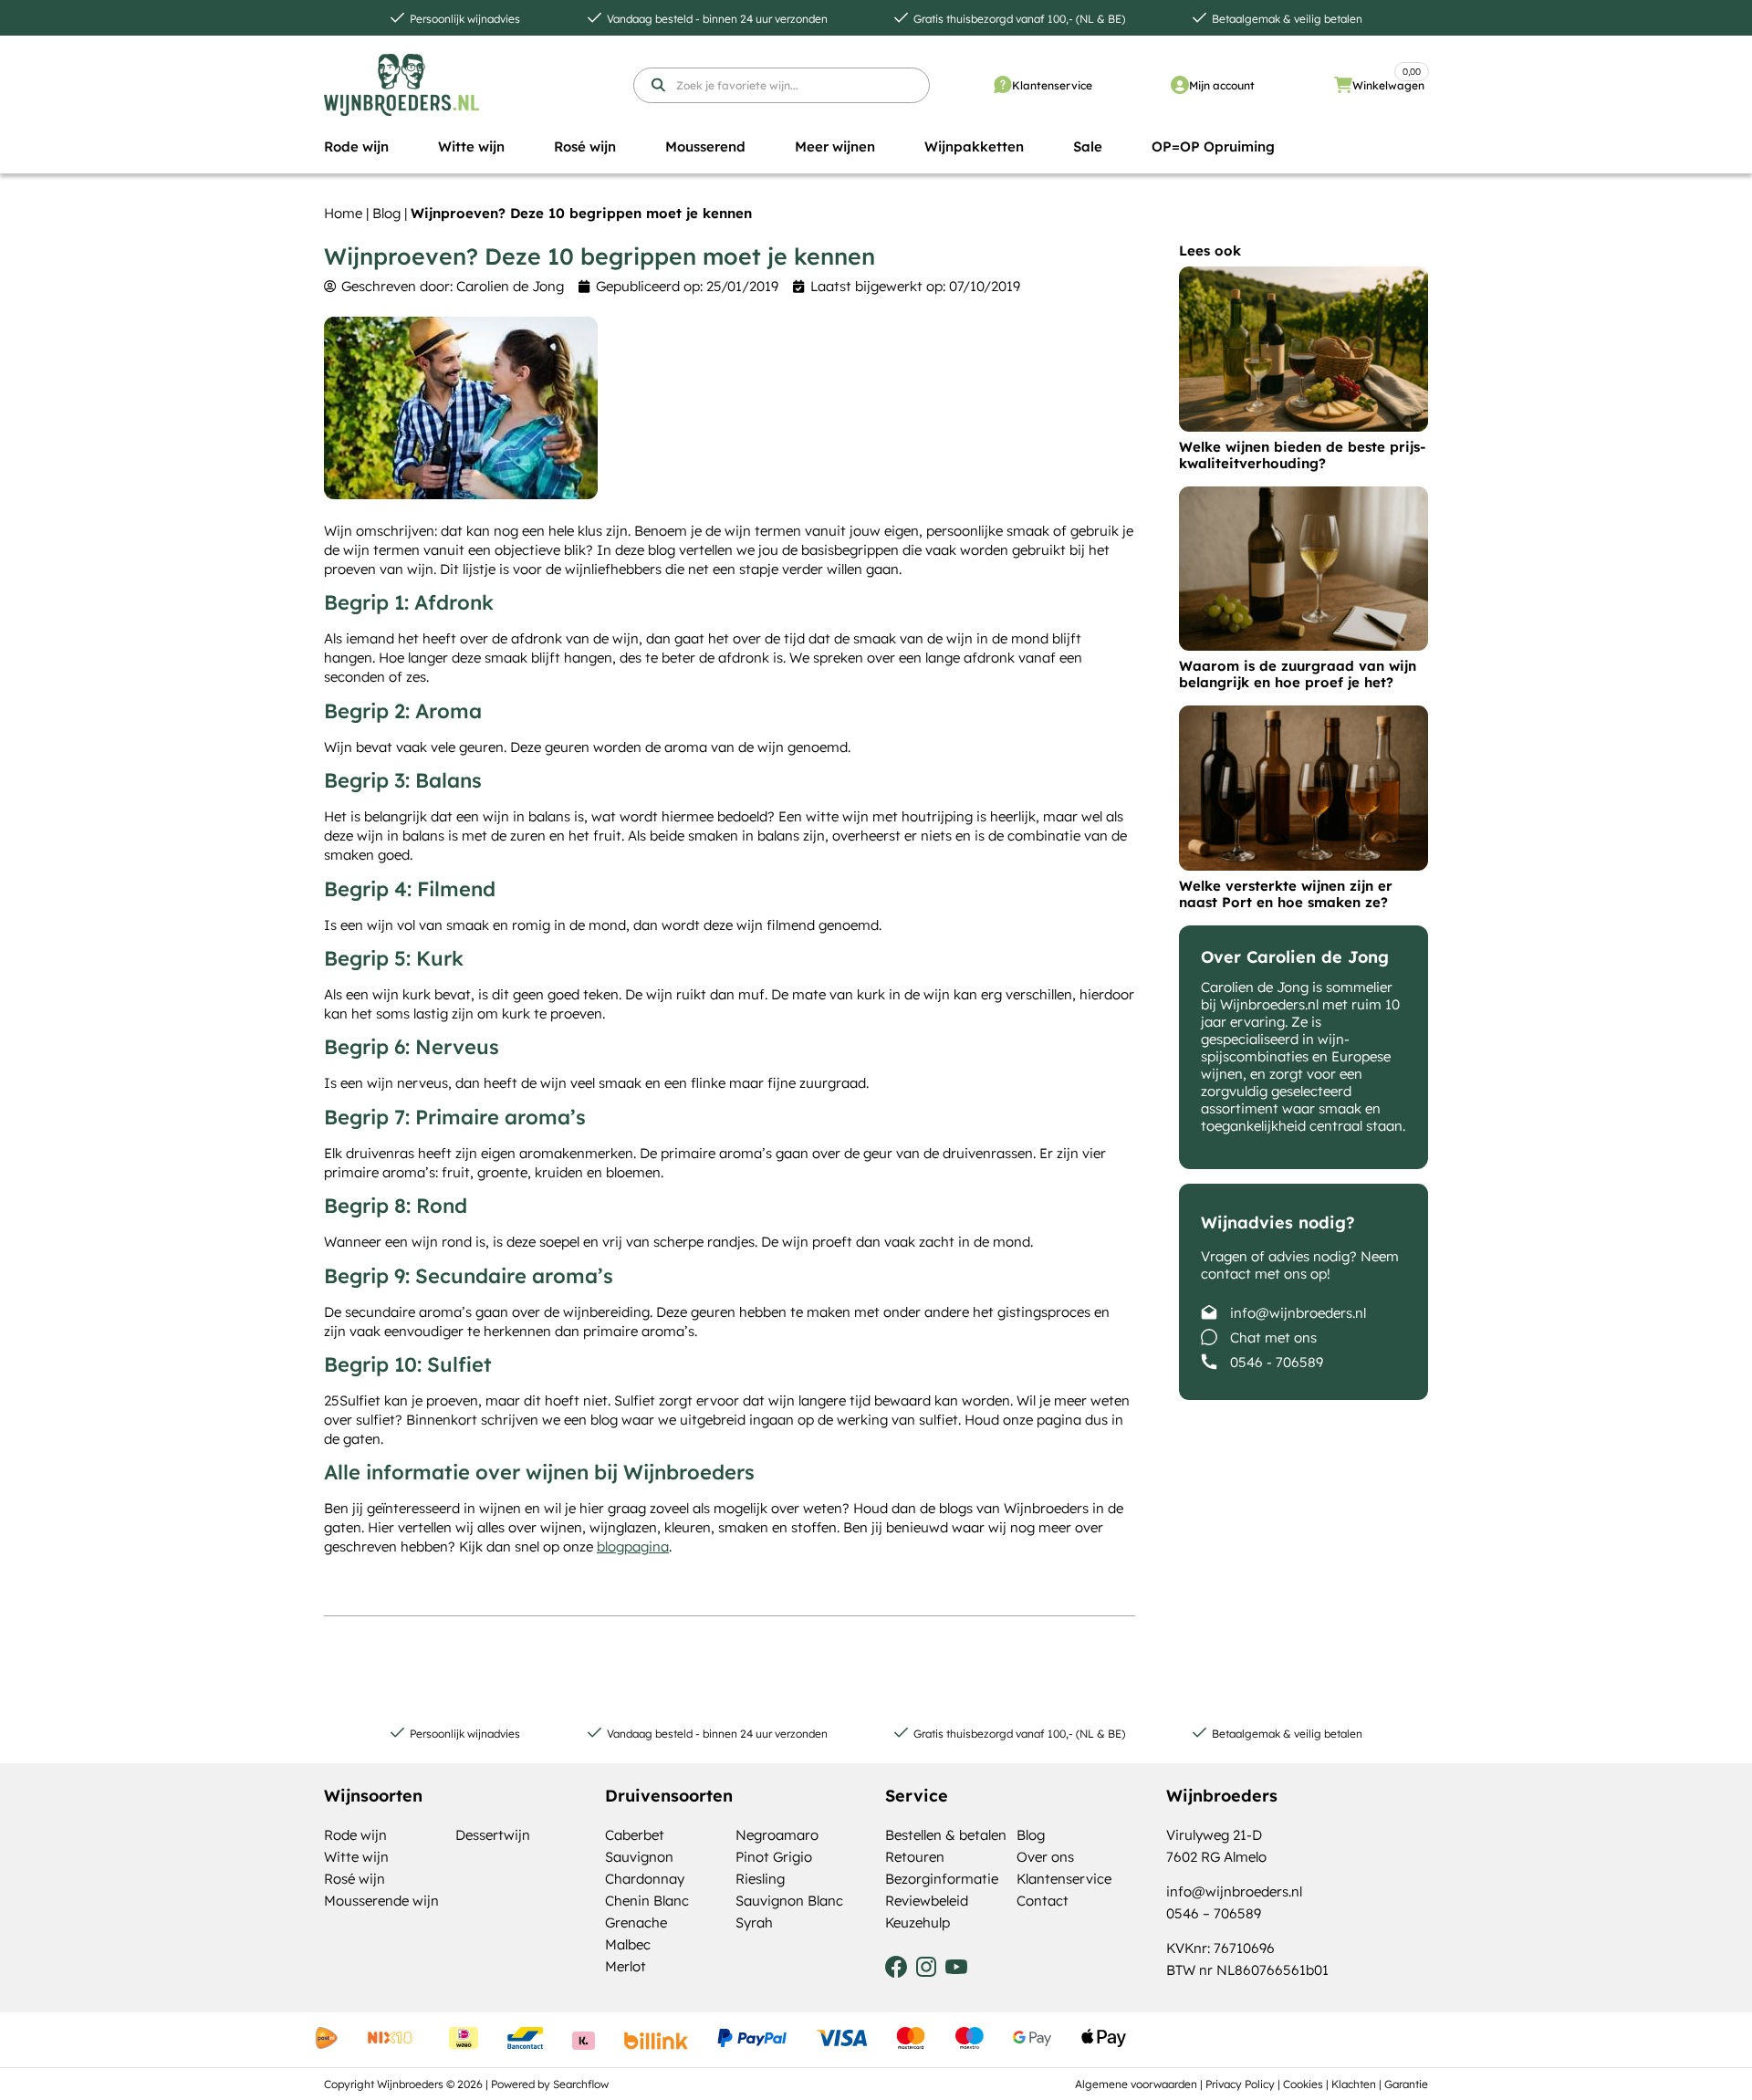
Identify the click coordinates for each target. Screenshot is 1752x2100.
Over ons (1045, 1857)
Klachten (1354, 2084)
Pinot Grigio (774, 1857)
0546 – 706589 (1214, 1913)
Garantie (1406, 2084)
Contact (1043, 1901)
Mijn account (1222, 85)
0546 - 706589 (1277, 1362)
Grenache (636, 1922)
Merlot (626, 1966)
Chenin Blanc (647, 1901)
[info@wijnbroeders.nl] (1209, 1312)
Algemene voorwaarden (1136, 2084)
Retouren (915, 1857)
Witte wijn (356, 1857)
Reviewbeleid (927, 1901)
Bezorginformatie (942, 1879)
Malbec (628, 1944)
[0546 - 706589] (1209, 1362)
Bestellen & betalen (946, 1835)
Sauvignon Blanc (789, 1901)
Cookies (1303, 2084)
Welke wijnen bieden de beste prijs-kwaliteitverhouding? (1302, 455)
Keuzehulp (918, 1922)
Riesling (760, 1879)
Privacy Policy (1240, 2084)
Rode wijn (355, 1835)
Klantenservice (1052, 85)
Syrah (754, 1922)
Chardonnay (645, 1879)
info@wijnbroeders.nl (1298, 1313)
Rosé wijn (355, 1879)
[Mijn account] (1180, 85)
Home (343, 213)
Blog (386, 213)
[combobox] (782, 85)
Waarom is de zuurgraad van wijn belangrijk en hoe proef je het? (1298, 674)
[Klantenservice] (1003, 85)
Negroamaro (777, 1835)
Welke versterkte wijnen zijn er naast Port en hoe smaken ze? (1286, 894)
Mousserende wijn (381, 1901)
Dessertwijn (493, 1835)
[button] (356, 147)
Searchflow (581, 2084)
